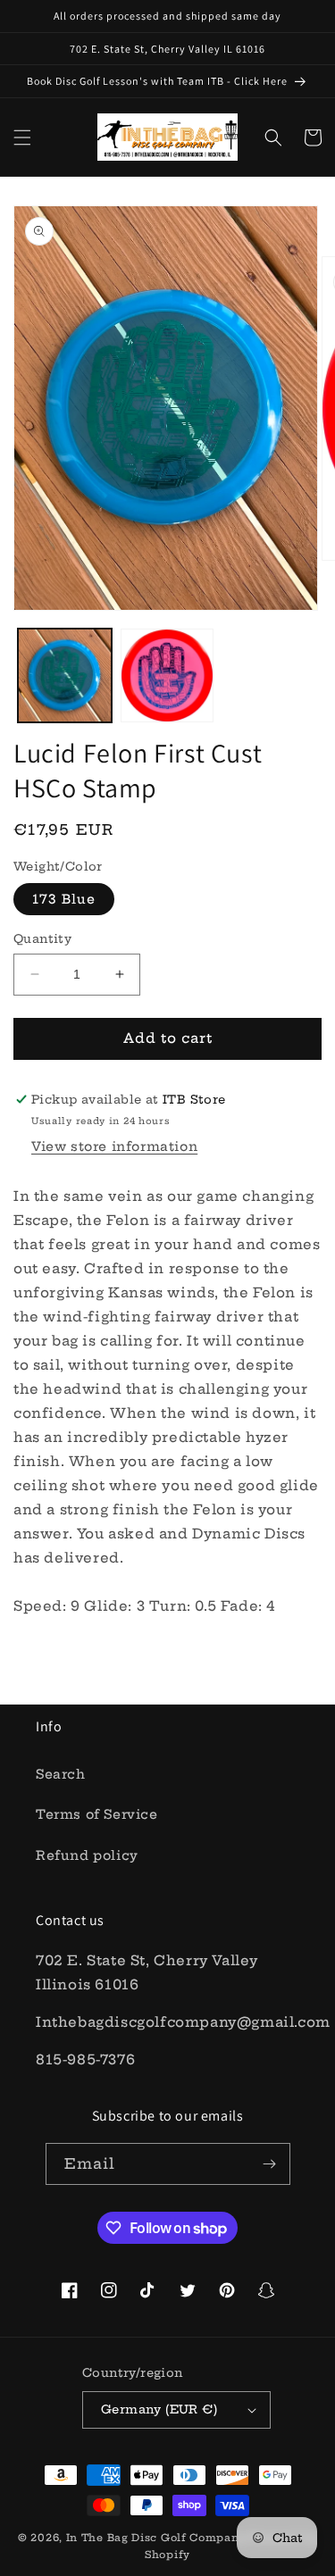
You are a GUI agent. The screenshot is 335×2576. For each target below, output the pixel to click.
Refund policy (87, 1855)
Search (61, 1774)
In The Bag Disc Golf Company (156, 2538)
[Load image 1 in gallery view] (65, 675)
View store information (114, 1146)
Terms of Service (97, 1814)
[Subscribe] (270, 2164)
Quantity (42, 938)
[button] (22, 138)
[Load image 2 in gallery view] (167, 675)
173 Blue (64, 899)
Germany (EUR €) (159, 2409)
